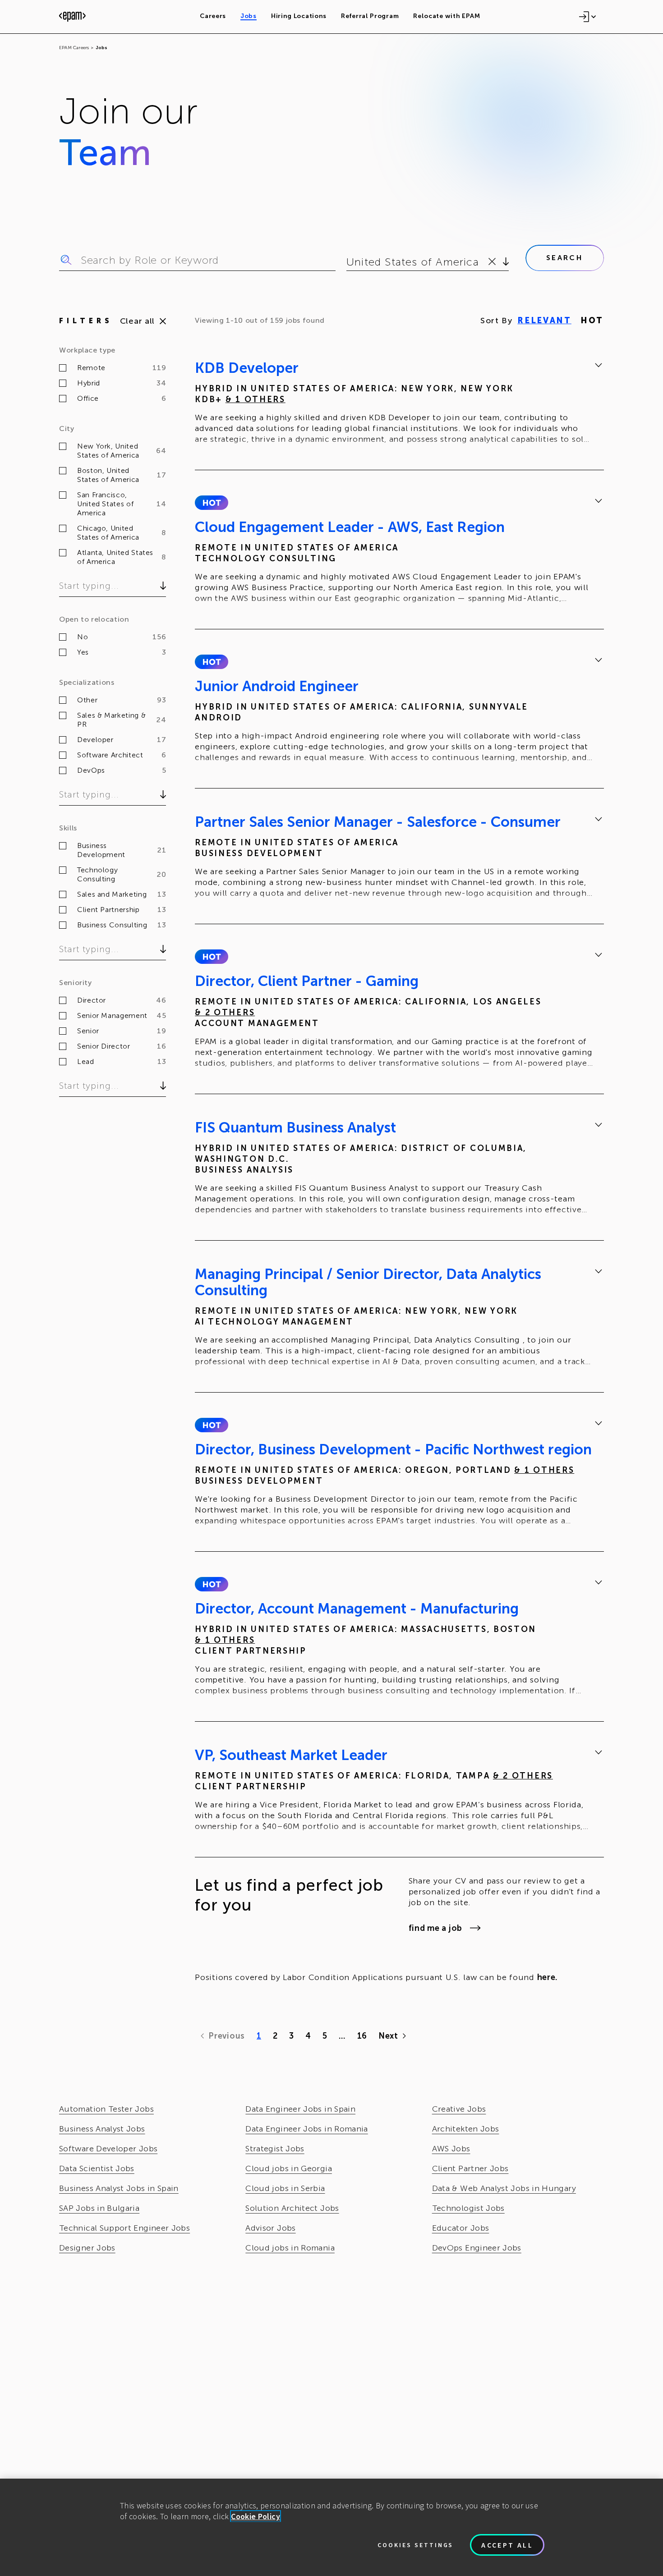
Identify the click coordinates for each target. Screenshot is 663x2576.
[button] (211, 503)
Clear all (137, 321)
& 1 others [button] (256, 399)
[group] (399, 405)
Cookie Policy (256, 2516)
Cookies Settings (415, 2545)
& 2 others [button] (225, 1013)
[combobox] (348, 262)
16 (362, 2036)
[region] (331, 2527)
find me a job (435, 1928)
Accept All (507, 2545)
